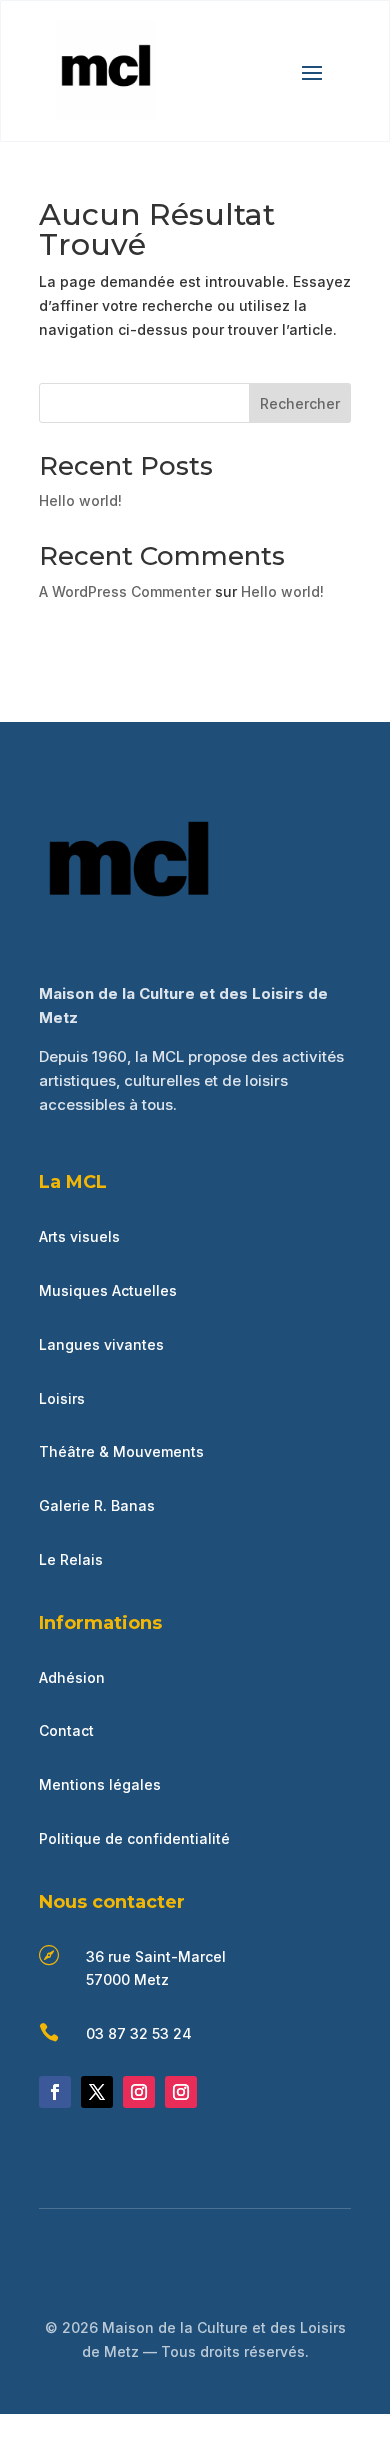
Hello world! (80, 500)
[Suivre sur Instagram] (139, 2092)
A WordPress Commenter (125, 591)
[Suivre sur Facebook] (55, 2092)
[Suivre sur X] (97, 2092)
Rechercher (300, 403)
